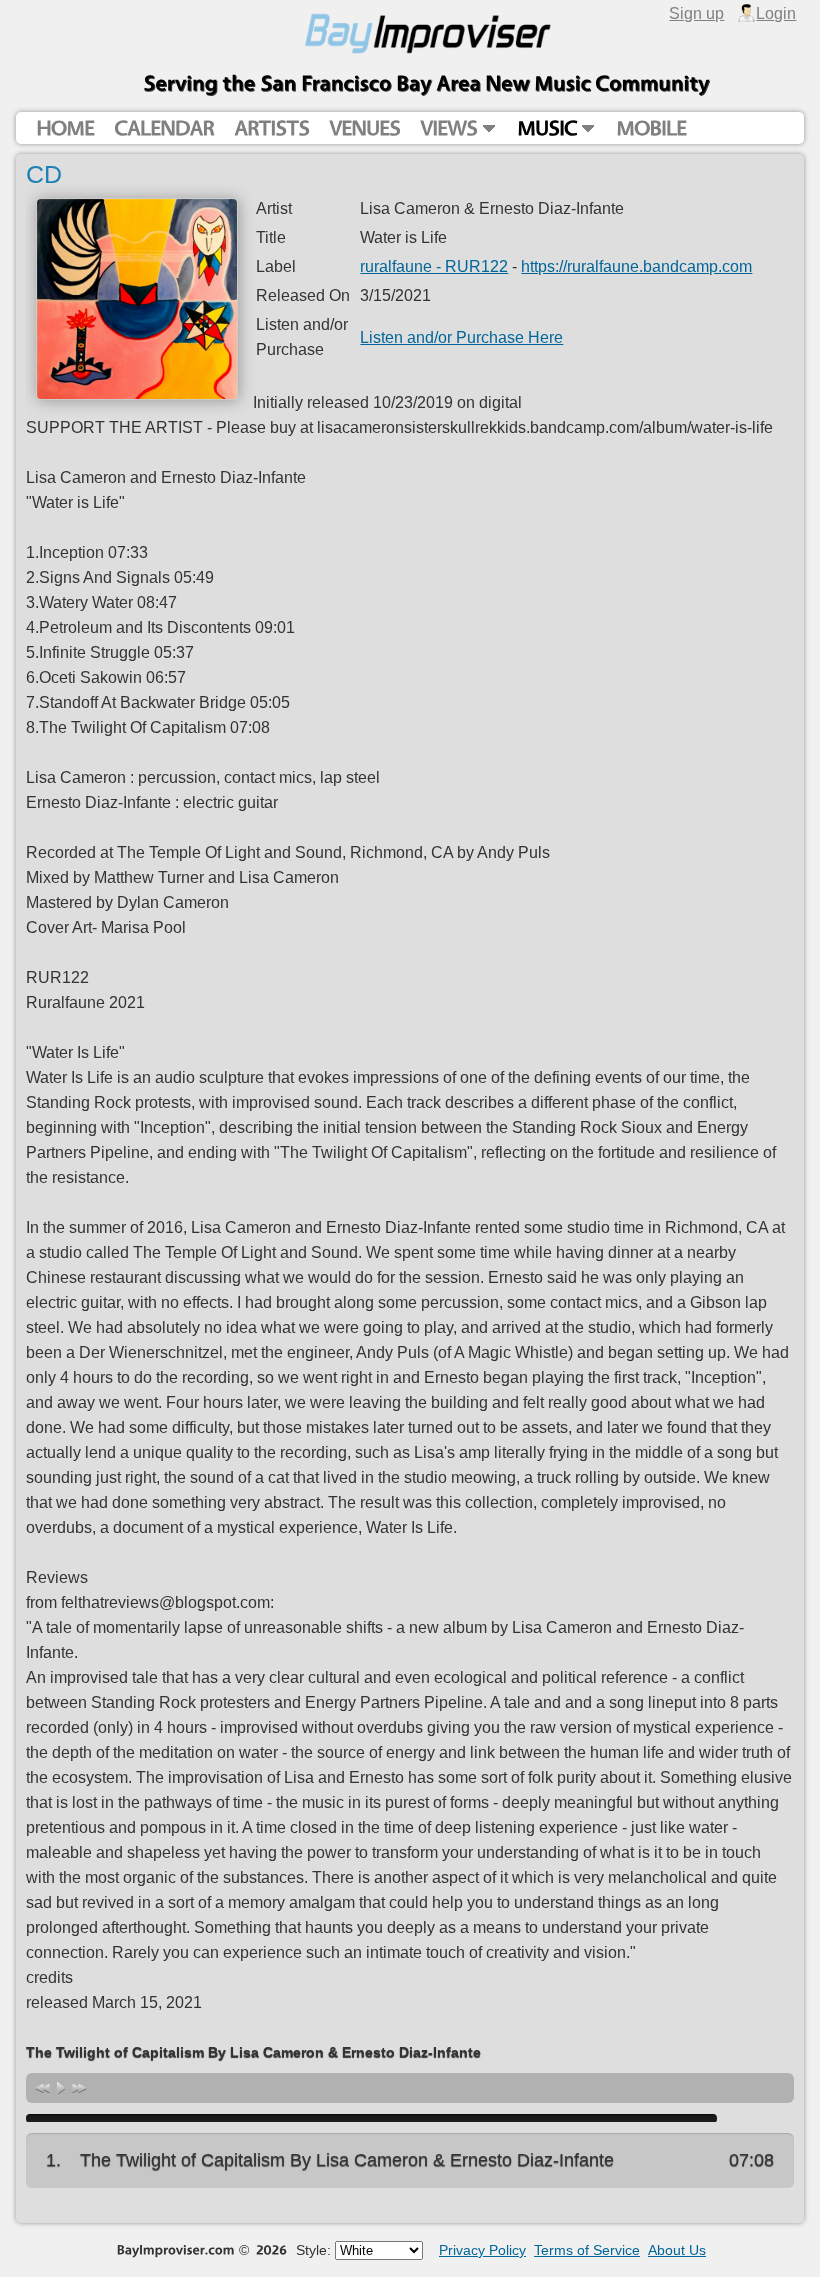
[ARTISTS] (271, 128)
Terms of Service (587, 2250)
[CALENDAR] (164, 128)
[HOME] (65, 128)
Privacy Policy (482, 2250)
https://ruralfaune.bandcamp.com (636, 266)
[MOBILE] (651, 128)
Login (776, 13)
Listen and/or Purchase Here (461, 337)
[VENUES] (364, 128)
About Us (677, 2250)
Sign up (696, 13)
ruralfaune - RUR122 (434, 266)
